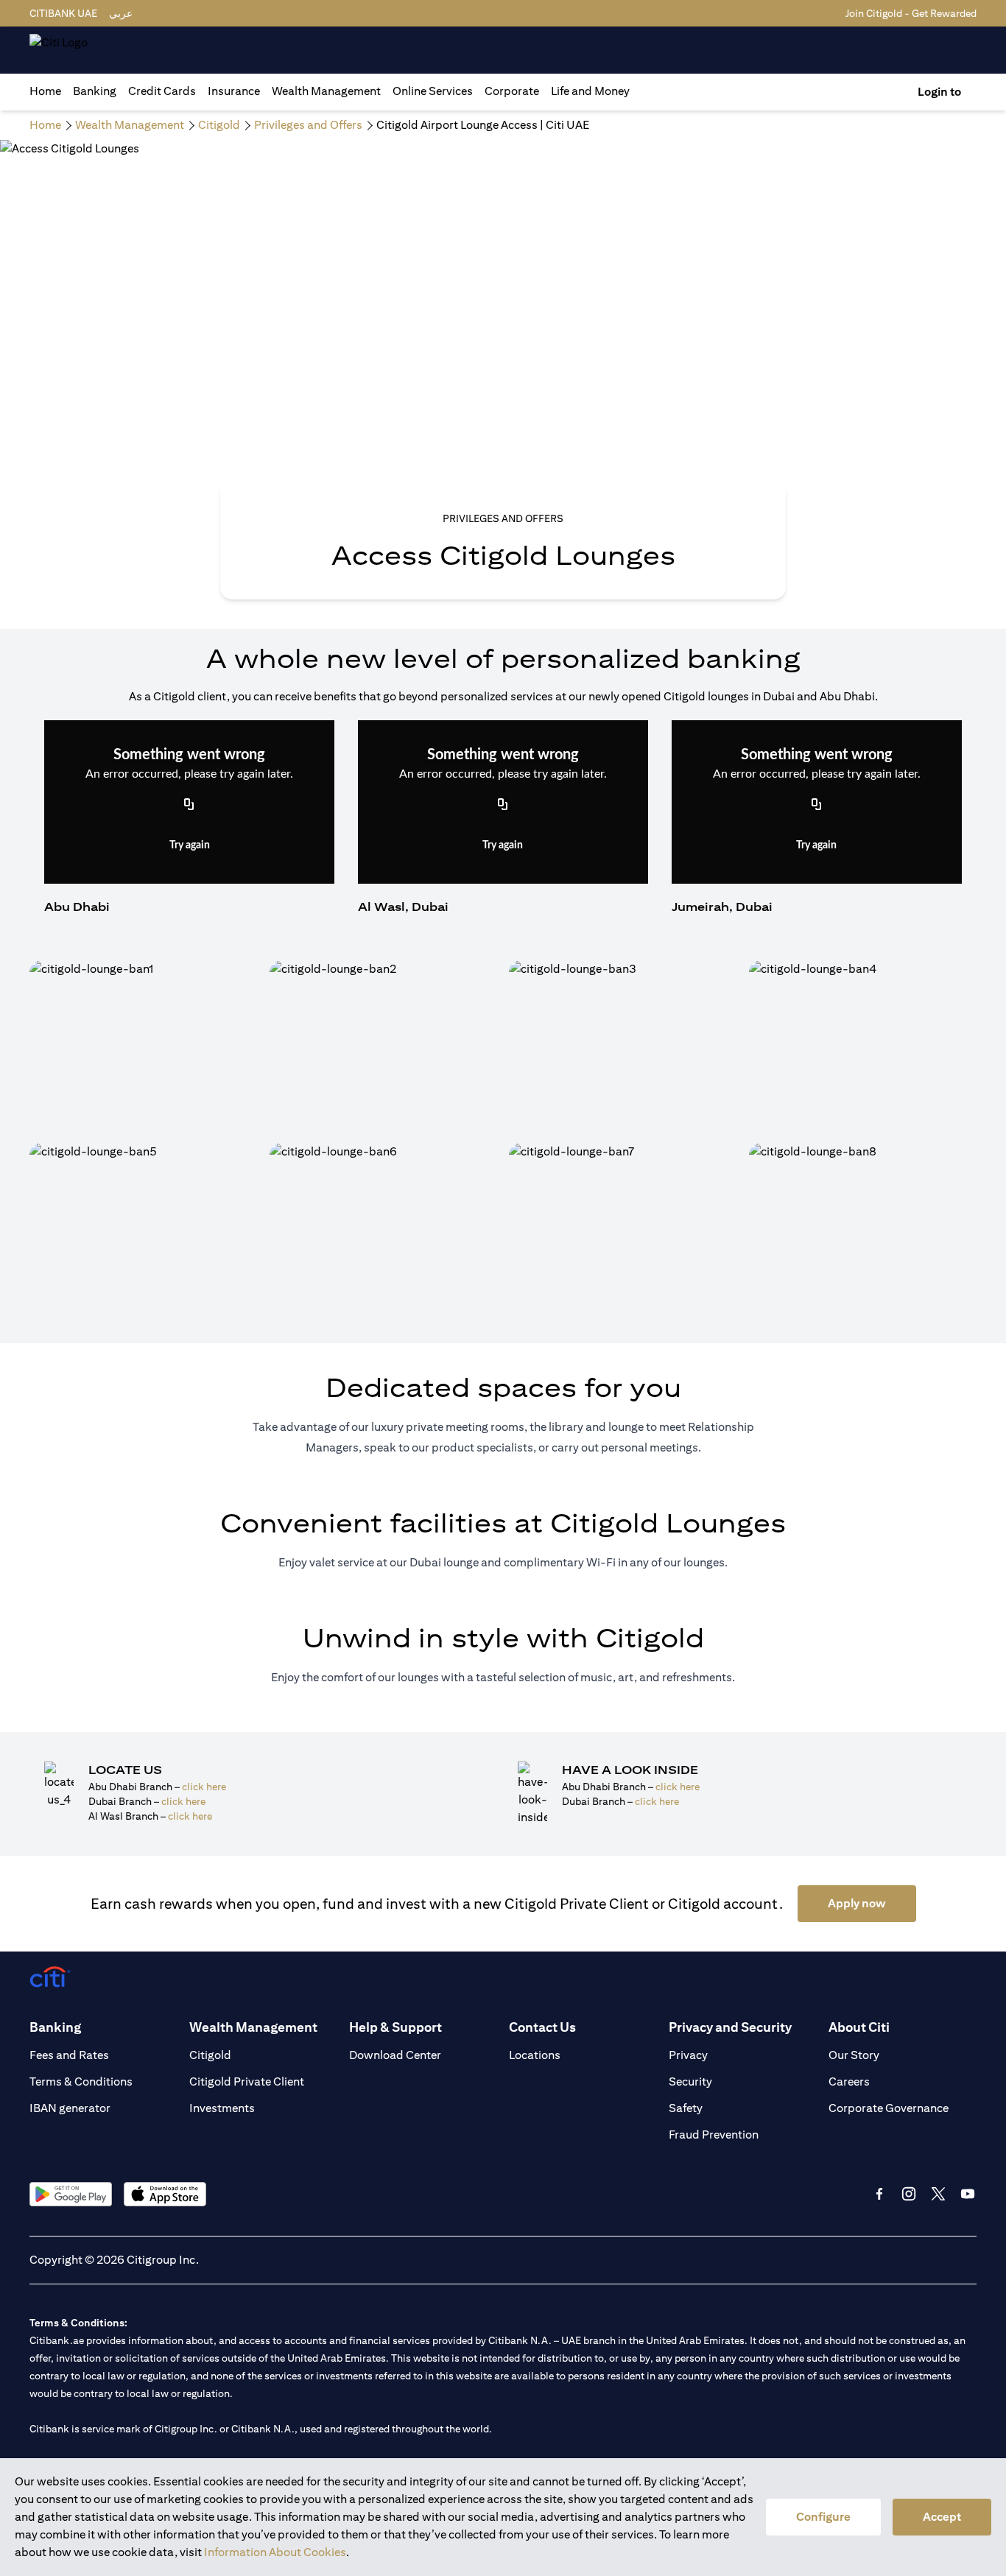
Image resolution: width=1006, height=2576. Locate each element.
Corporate (512, 91)
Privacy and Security (730, 2027)
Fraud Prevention (714, 2135)
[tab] (95, 91)
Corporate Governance (889, 2108)
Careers (849, 2081)
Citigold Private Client (247, 2081)
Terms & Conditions (81, 2081)
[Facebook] (879, 2194)
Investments (222, 2108)
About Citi (859, 2027)
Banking (95, 91)
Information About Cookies (275, 2552)
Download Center (395, 2055)
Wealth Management (326, 91)
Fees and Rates (69, 2055)
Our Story (854, 2055)
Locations (535, 2055)
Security (690, 2081)
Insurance (234, 91)
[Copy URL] (189, 806)
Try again (190, 845)
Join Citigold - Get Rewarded (911, 13)
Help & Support (395, 2027)
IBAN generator (70, 2108)
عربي (121, 13)
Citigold (210, 2055)
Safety (686, 2108)
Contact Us (542, 2027)
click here (204, 1787)
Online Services (433, 91)
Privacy (688, 2055)
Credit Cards (162, 91)
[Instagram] (909, 2194)
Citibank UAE (63, 13)
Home (45, 91)
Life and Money (590, 91)
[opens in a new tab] (71, 2194)
